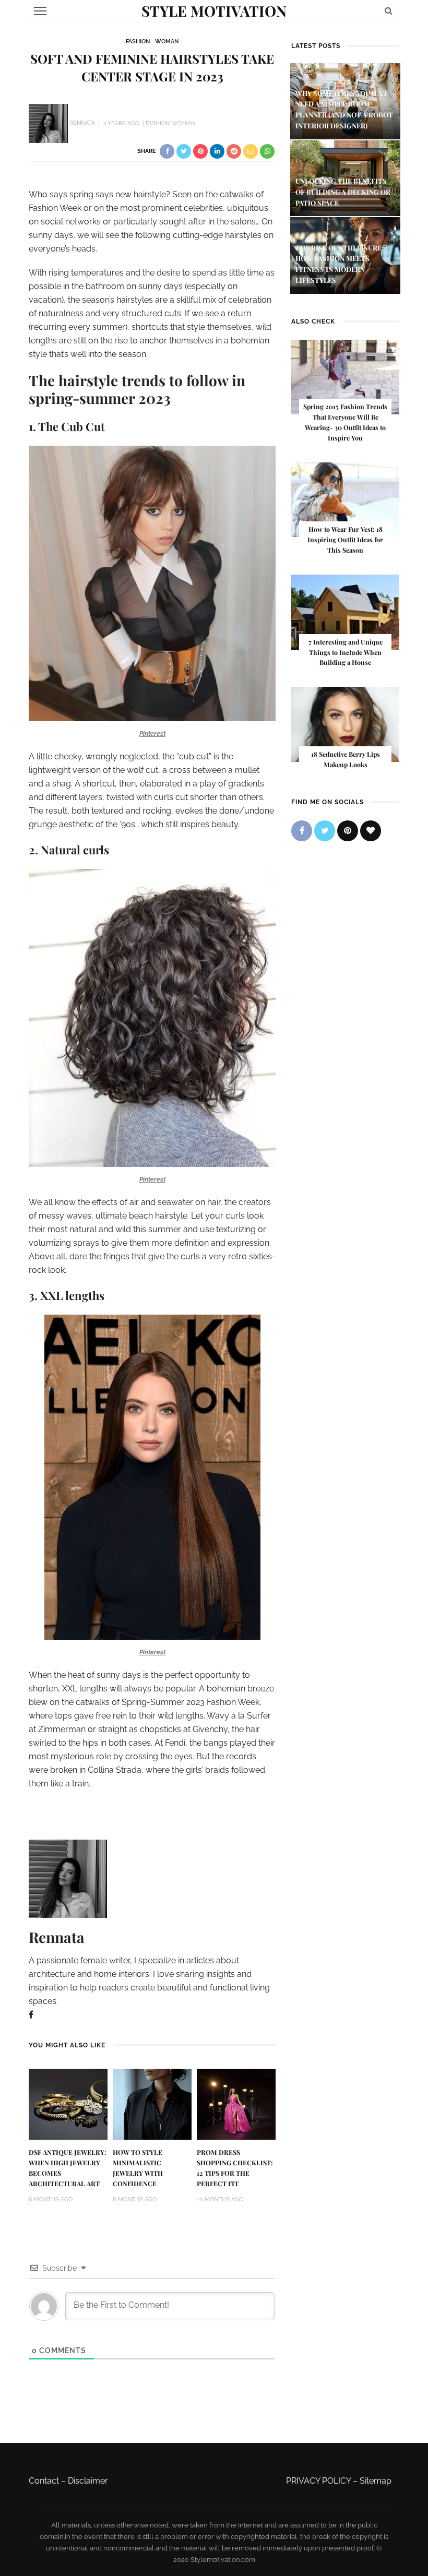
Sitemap (376, 2481)
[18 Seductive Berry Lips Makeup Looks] (345, 724)
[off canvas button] (40, 11)
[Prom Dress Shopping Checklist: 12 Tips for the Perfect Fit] (236, 2103)
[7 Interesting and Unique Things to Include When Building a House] (345, 611)
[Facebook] (31, 2015)
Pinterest (152, 734)
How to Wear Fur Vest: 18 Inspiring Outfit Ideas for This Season (345, 540)
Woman (167, 41)
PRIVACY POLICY (318, 2481)
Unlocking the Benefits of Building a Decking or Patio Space (343, 192)
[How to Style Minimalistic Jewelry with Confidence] (152, 2103)
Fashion (138, 41)
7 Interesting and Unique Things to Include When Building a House (346, 652)
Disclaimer (88, 2481)
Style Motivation (214, 11)
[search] (389, 11)
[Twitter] (325, 831)
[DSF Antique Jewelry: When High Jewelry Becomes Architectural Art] (68, 2103)
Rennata (82, 123)
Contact (44, 2481)
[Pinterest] (348, 831)
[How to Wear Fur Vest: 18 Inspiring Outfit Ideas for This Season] (345, 499)
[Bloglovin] (371, 831)
